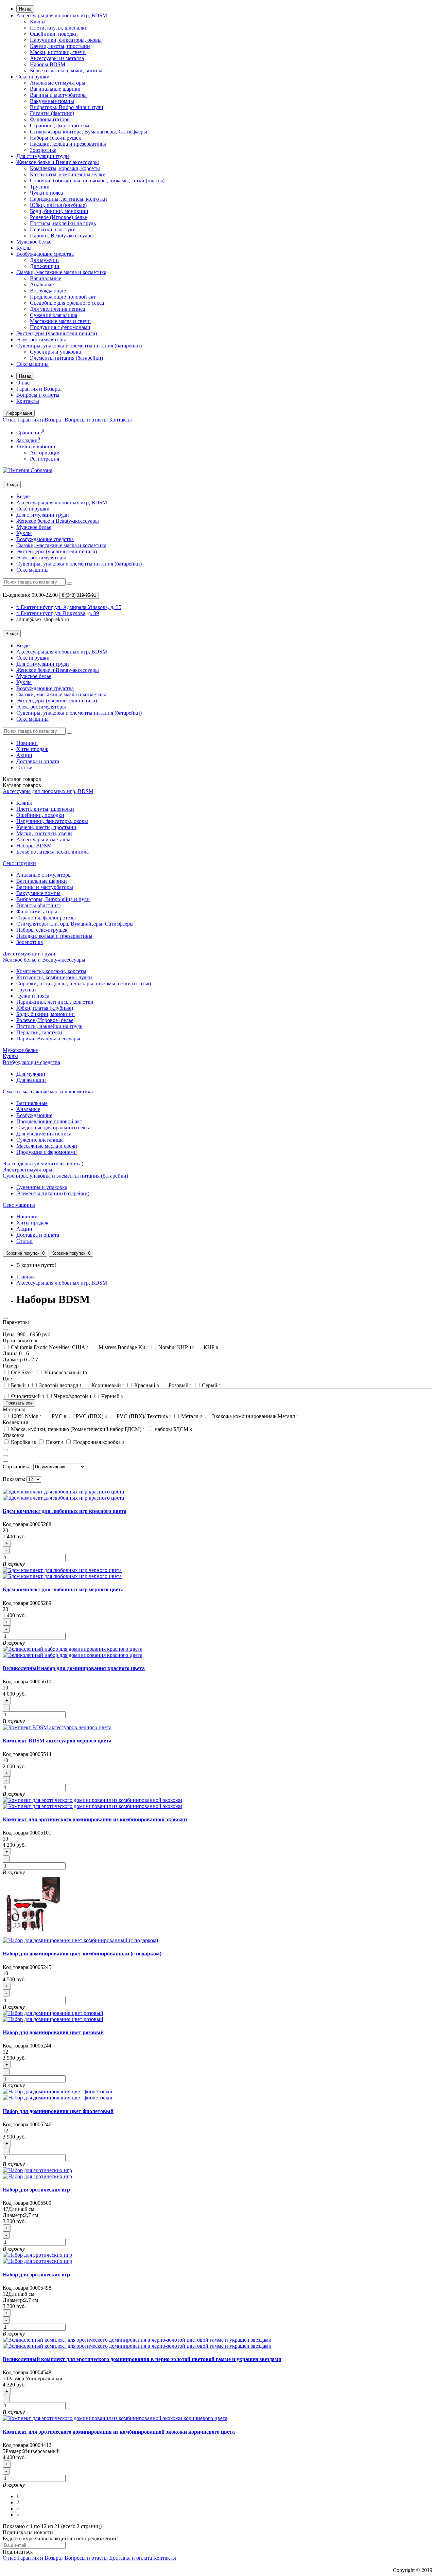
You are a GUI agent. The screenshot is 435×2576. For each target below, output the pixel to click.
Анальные (42, 284)
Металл (191, 1416)
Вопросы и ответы (38, 395)
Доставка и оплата (38, 761)
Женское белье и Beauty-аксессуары (58, 162)
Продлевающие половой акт (63, 297)
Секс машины (32, 364)
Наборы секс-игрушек (56, 138)
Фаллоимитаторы (50, 119)
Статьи (24, 767)
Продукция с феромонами (60, 327)
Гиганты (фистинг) (52, 113)
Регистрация (45, 459)
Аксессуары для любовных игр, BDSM (62, 15)
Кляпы (38, 22)
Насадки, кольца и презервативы (68, 144)
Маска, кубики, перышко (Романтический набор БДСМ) (77, 1429)
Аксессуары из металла (57, 58)
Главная (25, 1277)
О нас (23, 383)
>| (18, 2515)
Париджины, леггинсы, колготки (68, 199)
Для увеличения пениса (57, 309)
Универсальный (65, 1372)
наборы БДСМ (173, 1429)
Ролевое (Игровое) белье (58, 217)
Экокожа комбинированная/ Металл (255, 1416)
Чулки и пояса (46, 193)
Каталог (22, 785)
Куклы (24, 248)
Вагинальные (46, 278)
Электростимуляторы (41, 339)
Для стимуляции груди (43, 156)
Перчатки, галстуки (53, 229)
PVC (58, 1416)
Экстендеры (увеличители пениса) (57, 333)
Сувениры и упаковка (55, 352)
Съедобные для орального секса (67, 303)
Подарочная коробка (98, 1442)
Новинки (27, 743)
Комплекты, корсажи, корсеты (65, 168)
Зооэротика (43, 150)
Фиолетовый (27, 1396)
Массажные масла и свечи (60, 321)
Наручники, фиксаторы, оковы (66, 40)
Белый (20, 1385)
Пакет (54, 1442)
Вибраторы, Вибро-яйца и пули (67, 107)
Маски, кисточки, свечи (58, 52)
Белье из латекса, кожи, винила (66, 70)
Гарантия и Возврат (39, 389)
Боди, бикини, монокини (59, 211)
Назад (25, 9)
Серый (211, 1385)
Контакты (28, 401)
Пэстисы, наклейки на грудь (63, 223)
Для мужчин (44, 260)
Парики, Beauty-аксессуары (62, 236)
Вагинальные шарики (55, 89)
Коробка (23, 1442)
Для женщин (45, 266)
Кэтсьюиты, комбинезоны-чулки (68, 174)
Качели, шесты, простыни (60, 46)
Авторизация (45, 453)
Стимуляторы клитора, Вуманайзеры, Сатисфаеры (89, 132)
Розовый (180, 1385)
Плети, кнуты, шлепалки (59, 28)
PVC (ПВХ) (91, 1416)
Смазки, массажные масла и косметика (61, 272)
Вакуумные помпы (52, 101)
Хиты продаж (32, 749)
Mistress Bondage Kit (123, 1347)
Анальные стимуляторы (58, 83)
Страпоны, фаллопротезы (60, 126)
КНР (210, 1347)
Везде (23, 496)
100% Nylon (26, 1416)
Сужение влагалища (54, 315)
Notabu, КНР (176, 1347)
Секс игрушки (33, 77)
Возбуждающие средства (45, 254)
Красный (146, 1385)
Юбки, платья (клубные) (58, 205)
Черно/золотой (72, 1396)
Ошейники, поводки (54, 34)
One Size (22, 1372)
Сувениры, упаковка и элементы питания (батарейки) (79, 346)
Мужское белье (34, 242)
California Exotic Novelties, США (49, 1347)
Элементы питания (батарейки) (66, 358)
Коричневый (107, 1385)
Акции (24, 755)
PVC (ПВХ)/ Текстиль (143, 1416)
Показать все (19, 1403)
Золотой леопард (60, 1385)
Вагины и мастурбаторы (58, 95)
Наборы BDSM (48, 64)
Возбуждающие (48, 291)
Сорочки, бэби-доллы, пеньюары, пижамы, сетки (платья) (97, 181)
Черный (112, 1396)
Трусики (40, 187)
